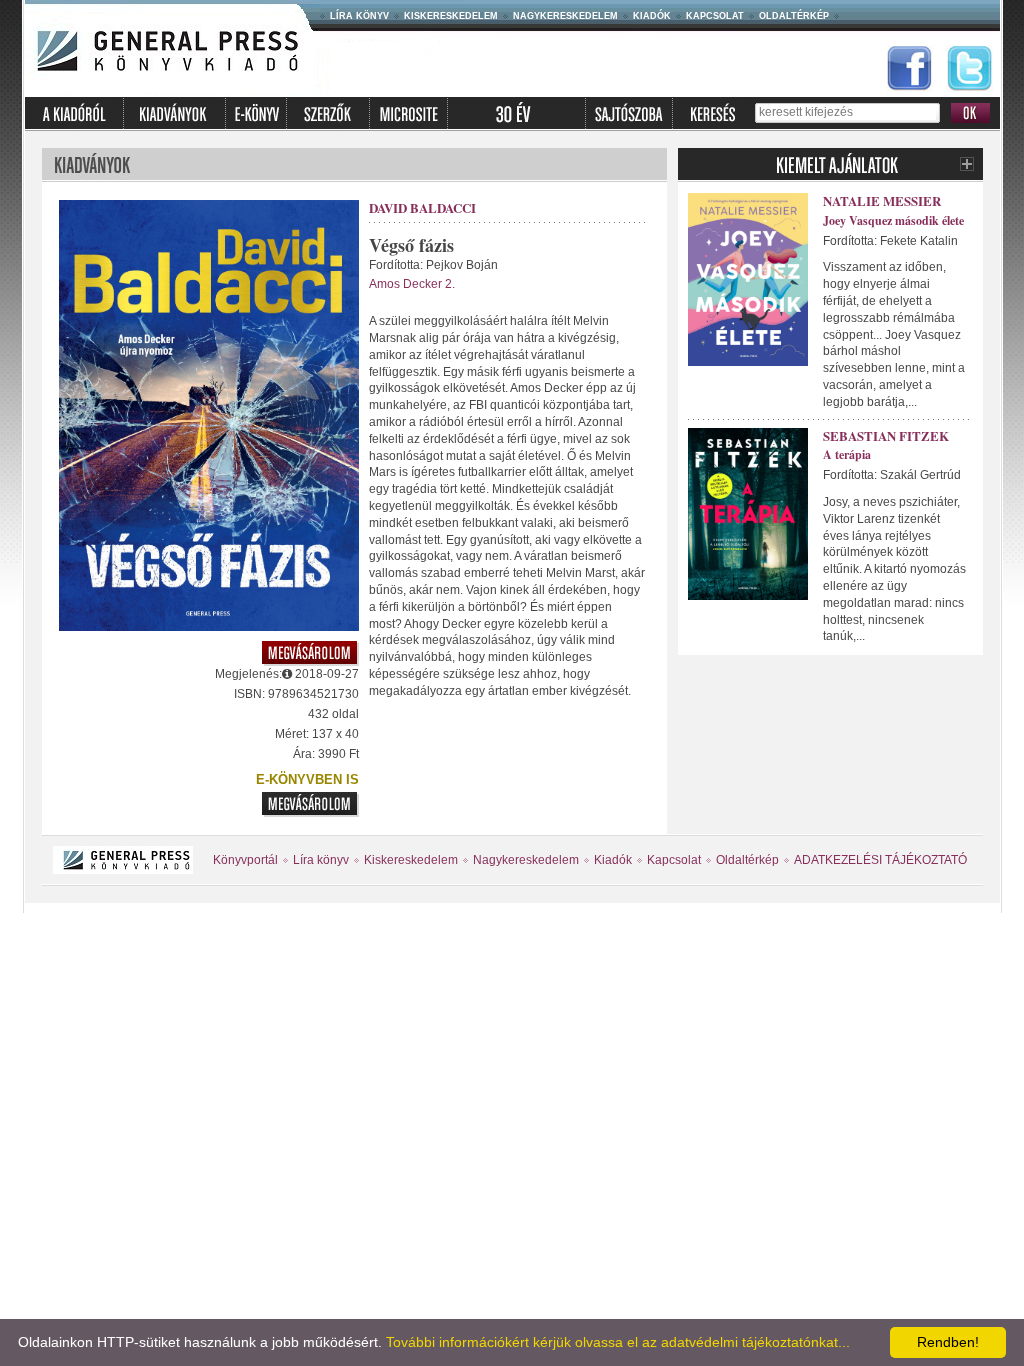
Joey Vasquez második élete (893, 220)
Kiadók (652, 16)
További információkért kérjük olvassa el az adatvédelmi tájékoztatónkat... (618, 1342)
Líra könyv (359, 16)
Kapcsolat (715, 16)
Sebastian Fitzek (886, 435)
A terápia (847, 454)
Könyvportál (245, 860)
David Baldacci (422, 207)
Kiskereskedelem (451, 16)
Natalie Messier (882, 200)
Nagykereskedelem (565, 16)
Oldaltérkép (794, 16)
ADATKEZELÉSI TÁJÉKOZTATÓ (880, 860)
